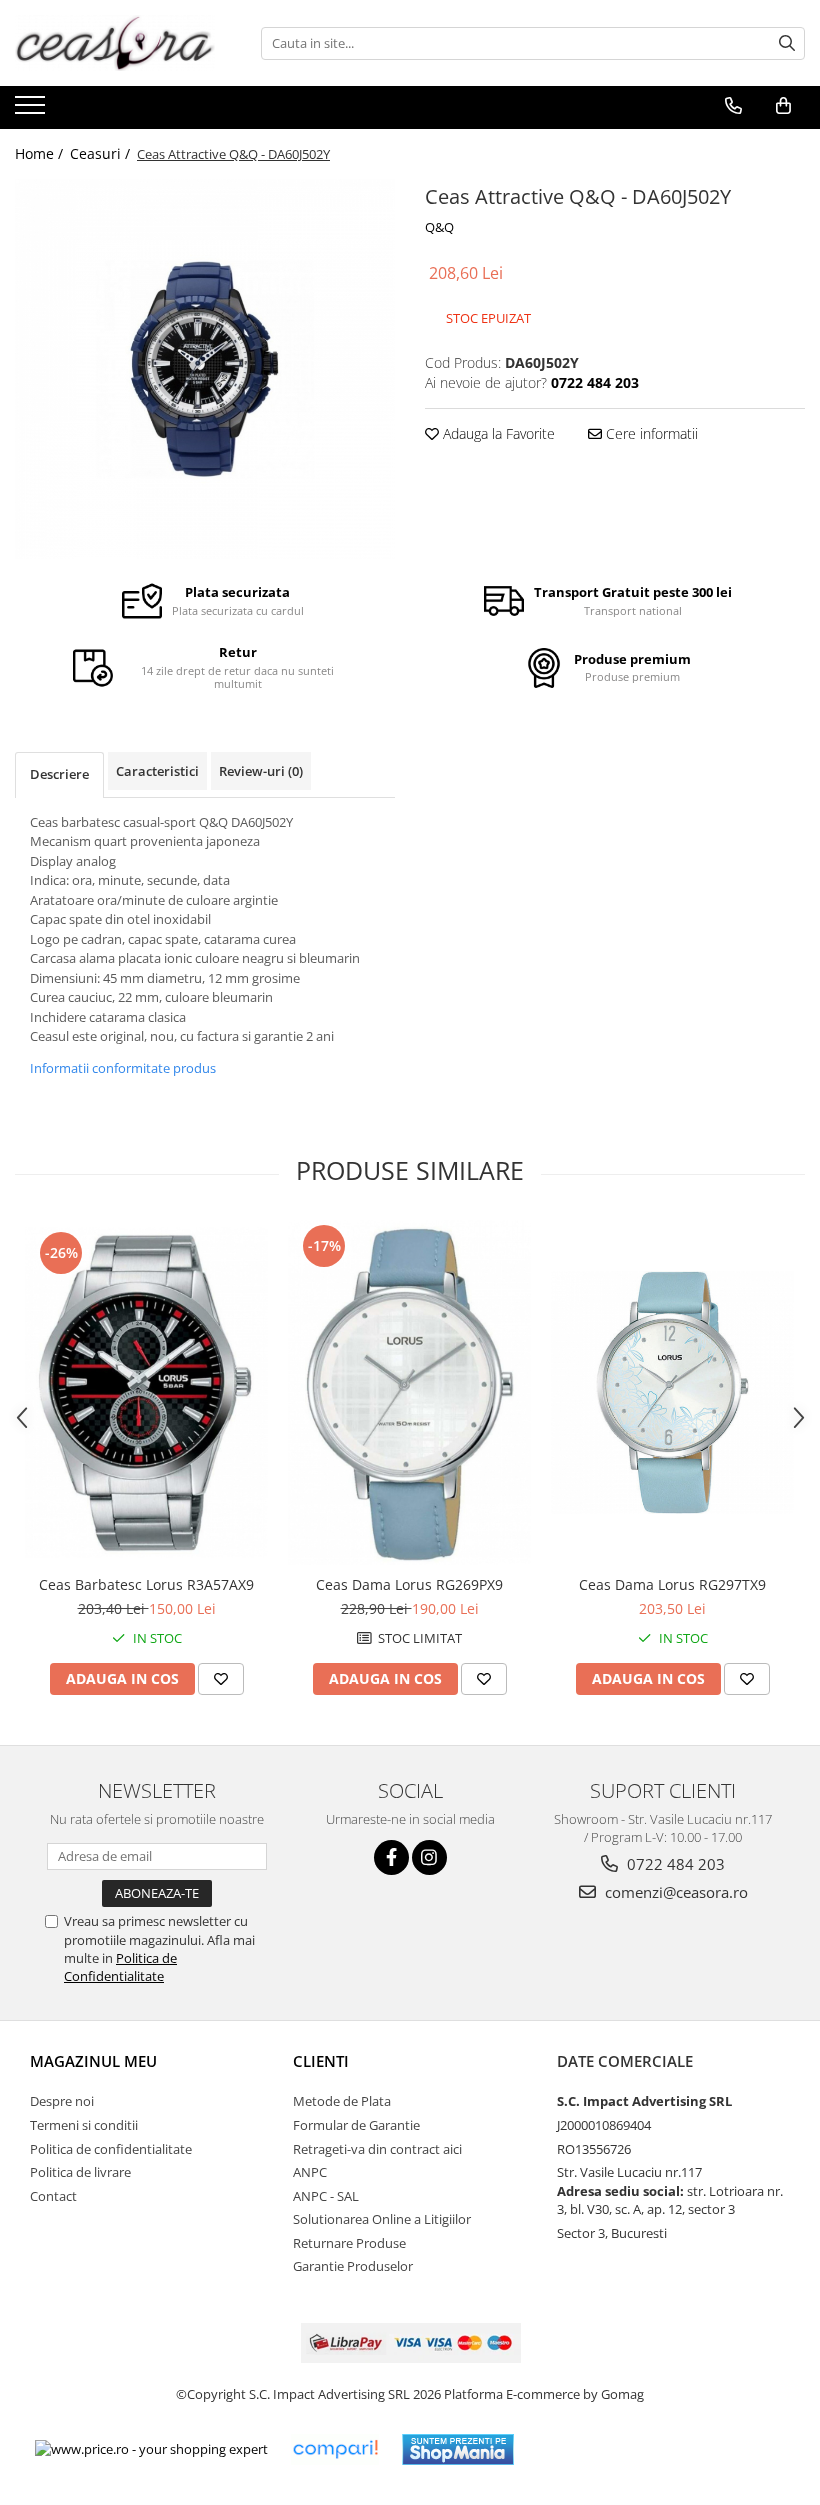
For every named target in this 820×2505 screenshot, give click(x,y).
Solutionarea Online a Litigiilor (382, 2219)
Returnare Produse (349, 2243)
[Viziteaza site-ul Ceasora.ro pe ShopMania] (458, 2449)
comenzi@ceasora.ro (674, 1892)
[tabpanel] (205, 369)
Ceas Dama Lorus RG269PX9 (409, 1584)
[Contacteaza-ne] (733, 106)
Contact (53, 2196)
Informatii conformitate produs (123, 1068)
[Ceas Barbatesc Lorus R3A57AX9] (146, 1392)
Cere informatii (650, 433)
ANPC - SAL (326, 2196)
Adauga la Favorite (497, 433)
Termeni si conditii (84, 2125)
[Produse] (32, 111)
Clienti (321, 2061)
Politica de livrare (80, 2172)
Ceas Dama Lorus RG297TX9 (672, 1584)
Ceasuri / (102, 153)
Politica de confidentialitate (111, 2149)
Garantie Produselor (353, 2266)
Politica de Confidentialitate (120, 1967)
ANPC (310, 2172)
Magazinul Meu (93, 2061)
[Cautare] (787, 43)
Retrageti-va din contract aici (377, 2149)
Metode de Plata (342, 2101)
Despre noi (62, 2101)
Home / (41, 153)
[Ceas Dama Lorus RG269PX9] (409, 1392)
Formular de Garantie (356, 2125)
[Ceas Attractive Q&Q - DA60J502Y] (205, 369)
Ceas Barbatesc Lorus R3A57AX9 (146, 1584)
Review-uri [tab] (261, 771)
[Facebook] (391, 1857)
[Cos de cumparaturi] (783, 106)
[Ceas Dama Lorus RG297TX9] (672, 1392)
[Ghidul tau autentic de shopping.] (335, 2449)
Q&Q (439, 227)
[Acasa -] (115, 43)
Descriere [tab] (59, 774)
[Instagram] (429, 1857)
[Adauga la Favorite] (221, 1679)
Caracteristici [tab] (157, 771)
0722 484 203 (674, 1864)
